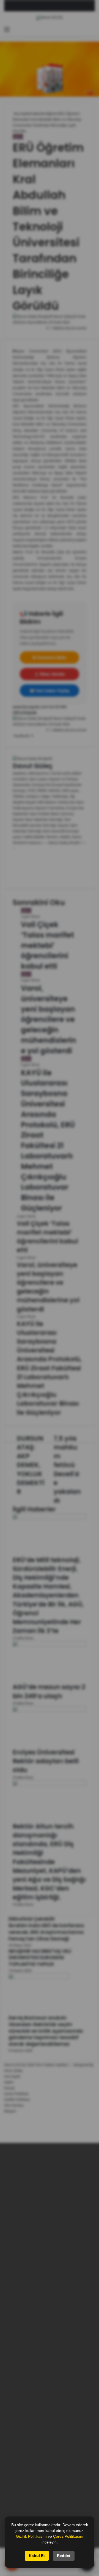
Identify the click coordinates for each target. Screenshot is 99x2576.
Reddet (64, 2556)
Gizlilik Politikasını (31, 2536)
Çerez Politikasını (68, 2536)
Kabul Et (37, 2556)
